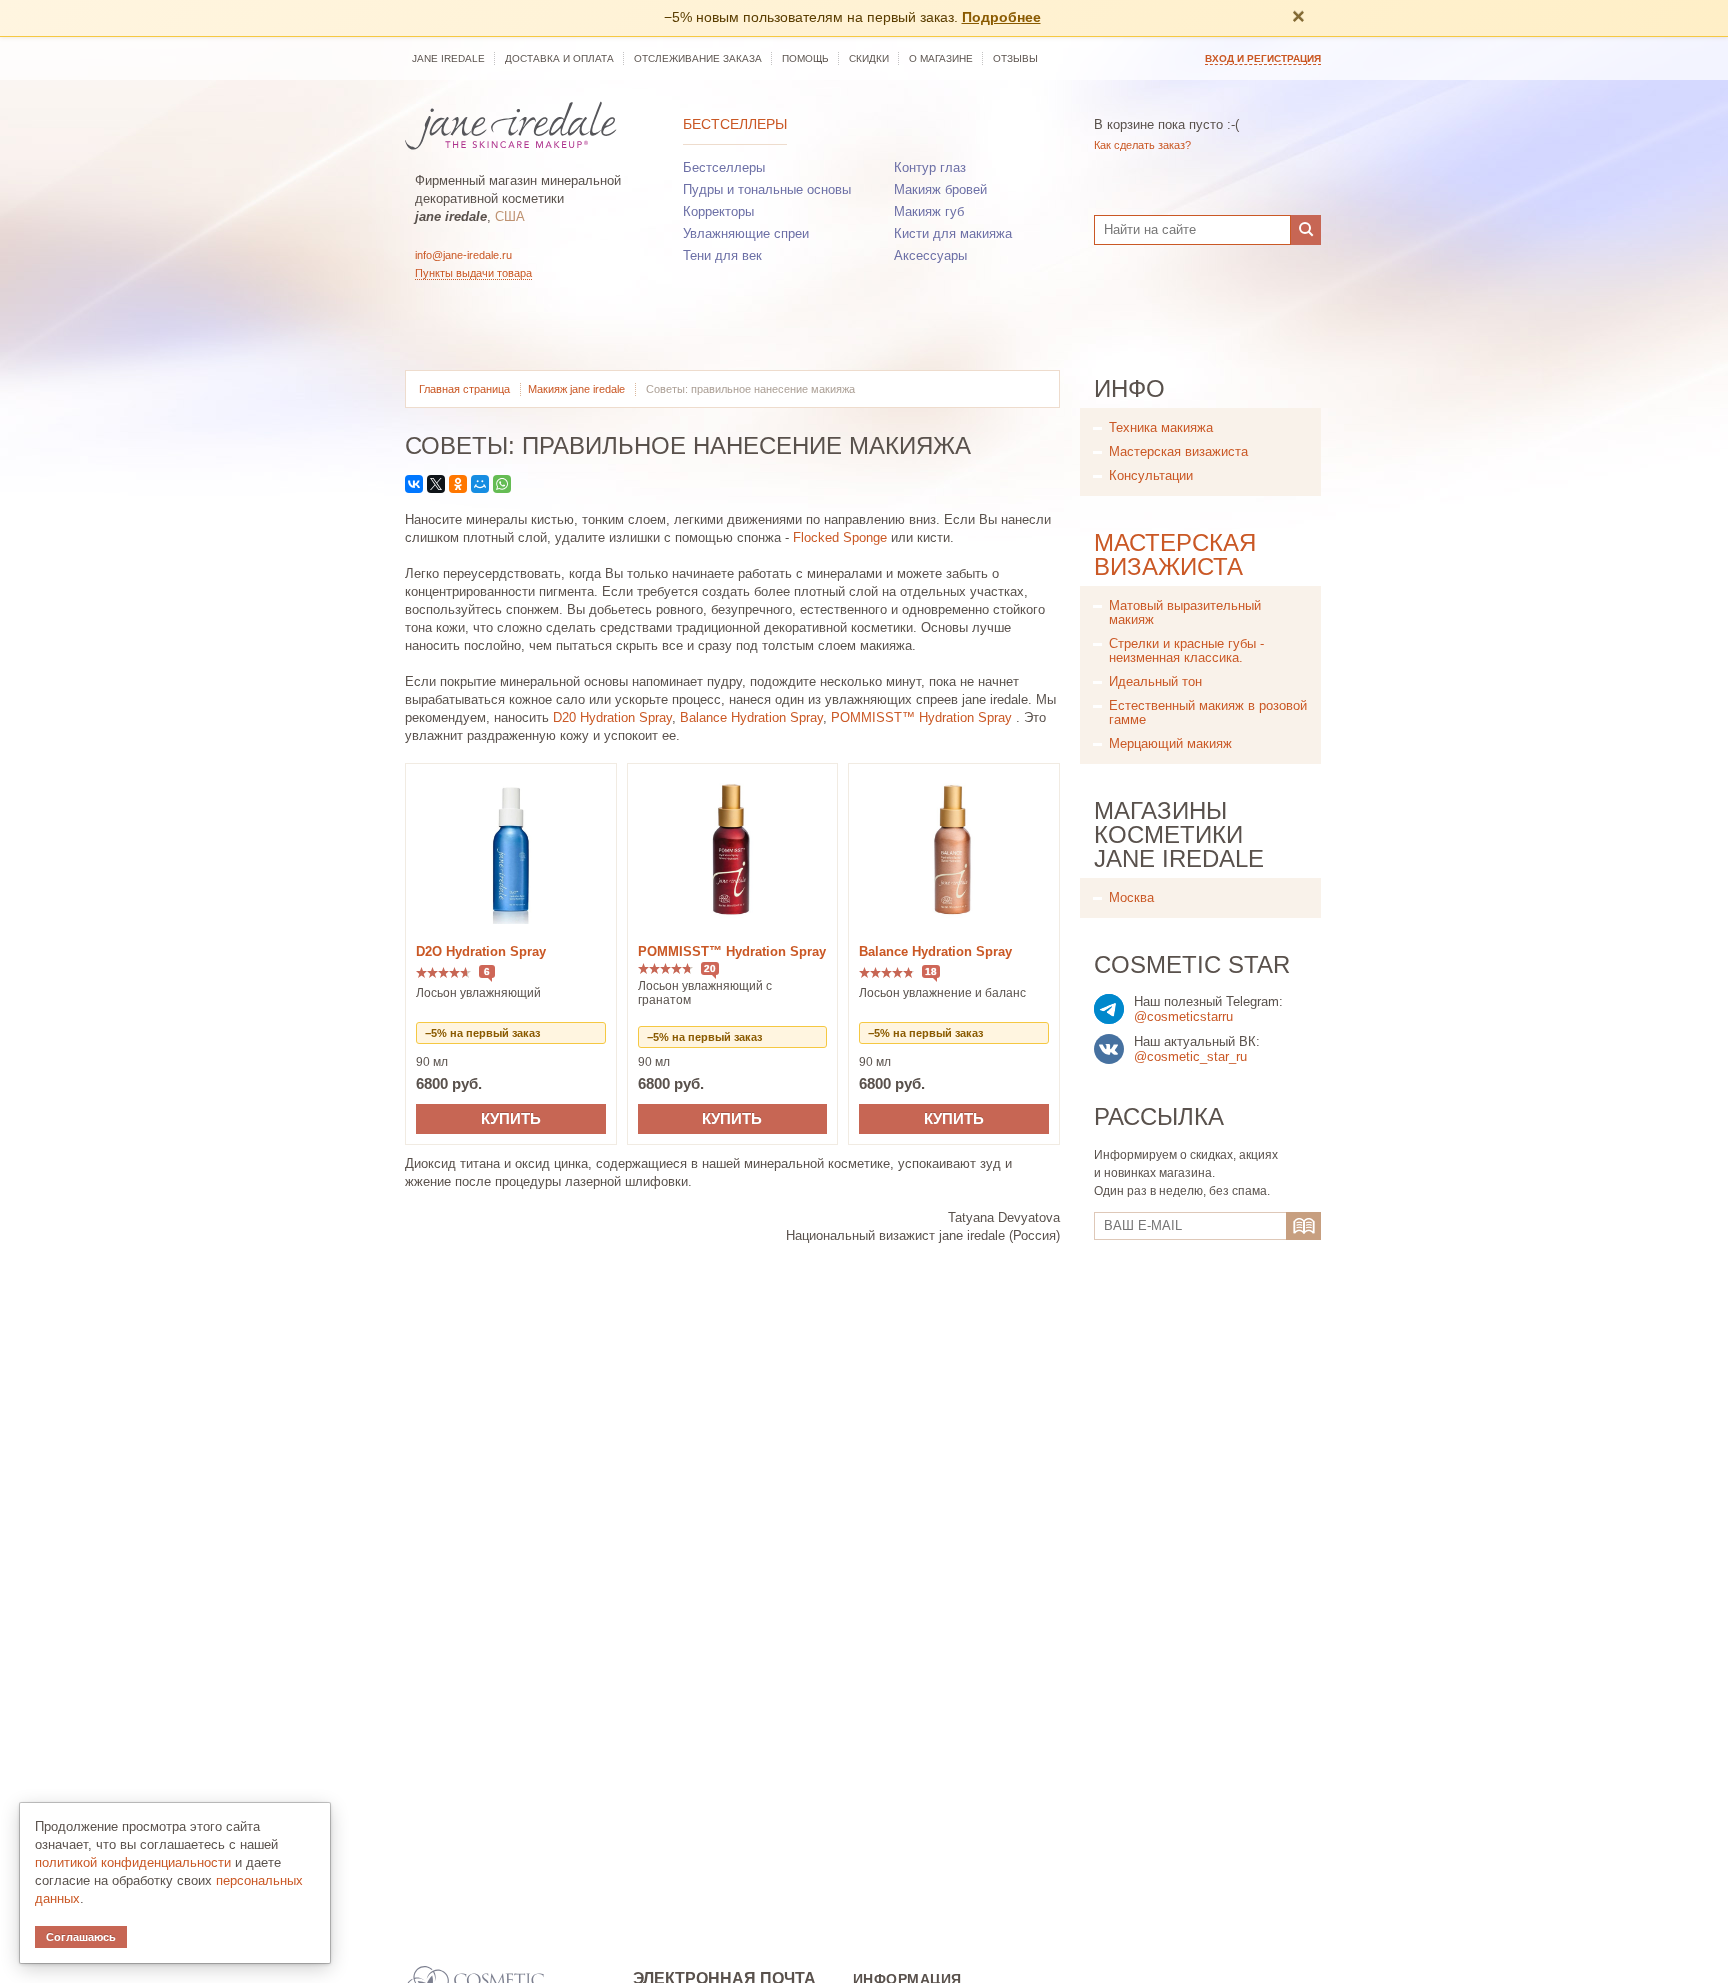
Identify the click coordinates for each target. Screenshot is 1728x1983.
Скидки (869, 58)
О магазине (941, 58)
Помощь (805, 58)
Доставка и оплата (559, 58)
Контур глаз (930, 167)
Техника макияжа (1161, 427)
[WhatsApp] (502, 484)
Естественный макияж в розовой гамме (1208, 712)
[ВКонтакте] (414, 484)
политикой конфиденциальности (133, 1862)
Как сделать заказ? (1142, 145)
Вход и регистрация (1263, 58)
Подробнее (1001, 17)
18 (931, 971)
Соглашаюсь (81, 1937)
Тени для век (722, 255)
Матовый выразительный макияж (1185, 612)
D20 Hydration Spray (612, 717)
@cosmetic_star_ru (1190, 1056)
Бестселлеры (735, 124)
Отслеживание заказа (698, 58)
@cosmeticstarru (1183, 1016)
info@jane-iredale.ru (463, 255)
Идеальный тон (1155, 681)
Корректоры (718, 211)
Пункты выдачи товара (473, 273)
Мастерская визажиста (1178, 451)
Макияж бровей (940, 189)
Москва (1131, 897)
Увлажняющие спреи (746, 233)
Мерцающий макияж (1170, 743)
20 (710, 968)
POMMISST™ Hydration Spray (921, 717)
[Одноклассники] (458, 484)
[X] (436, 484)
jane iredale (448, 58)
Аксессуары (930, 255)
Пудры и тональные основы (767, 189)
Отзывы (1015, 58)
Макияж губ (929, 211)
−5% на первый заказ (482, 1033)
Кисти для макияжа (953, 233)
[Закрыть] (1298, 18)
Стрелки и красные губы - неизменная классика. (1186, 650)
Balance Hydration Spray (751, 717)
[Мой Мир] (480, 484)
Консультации (1151, 475)
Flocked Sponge (840, 537)
